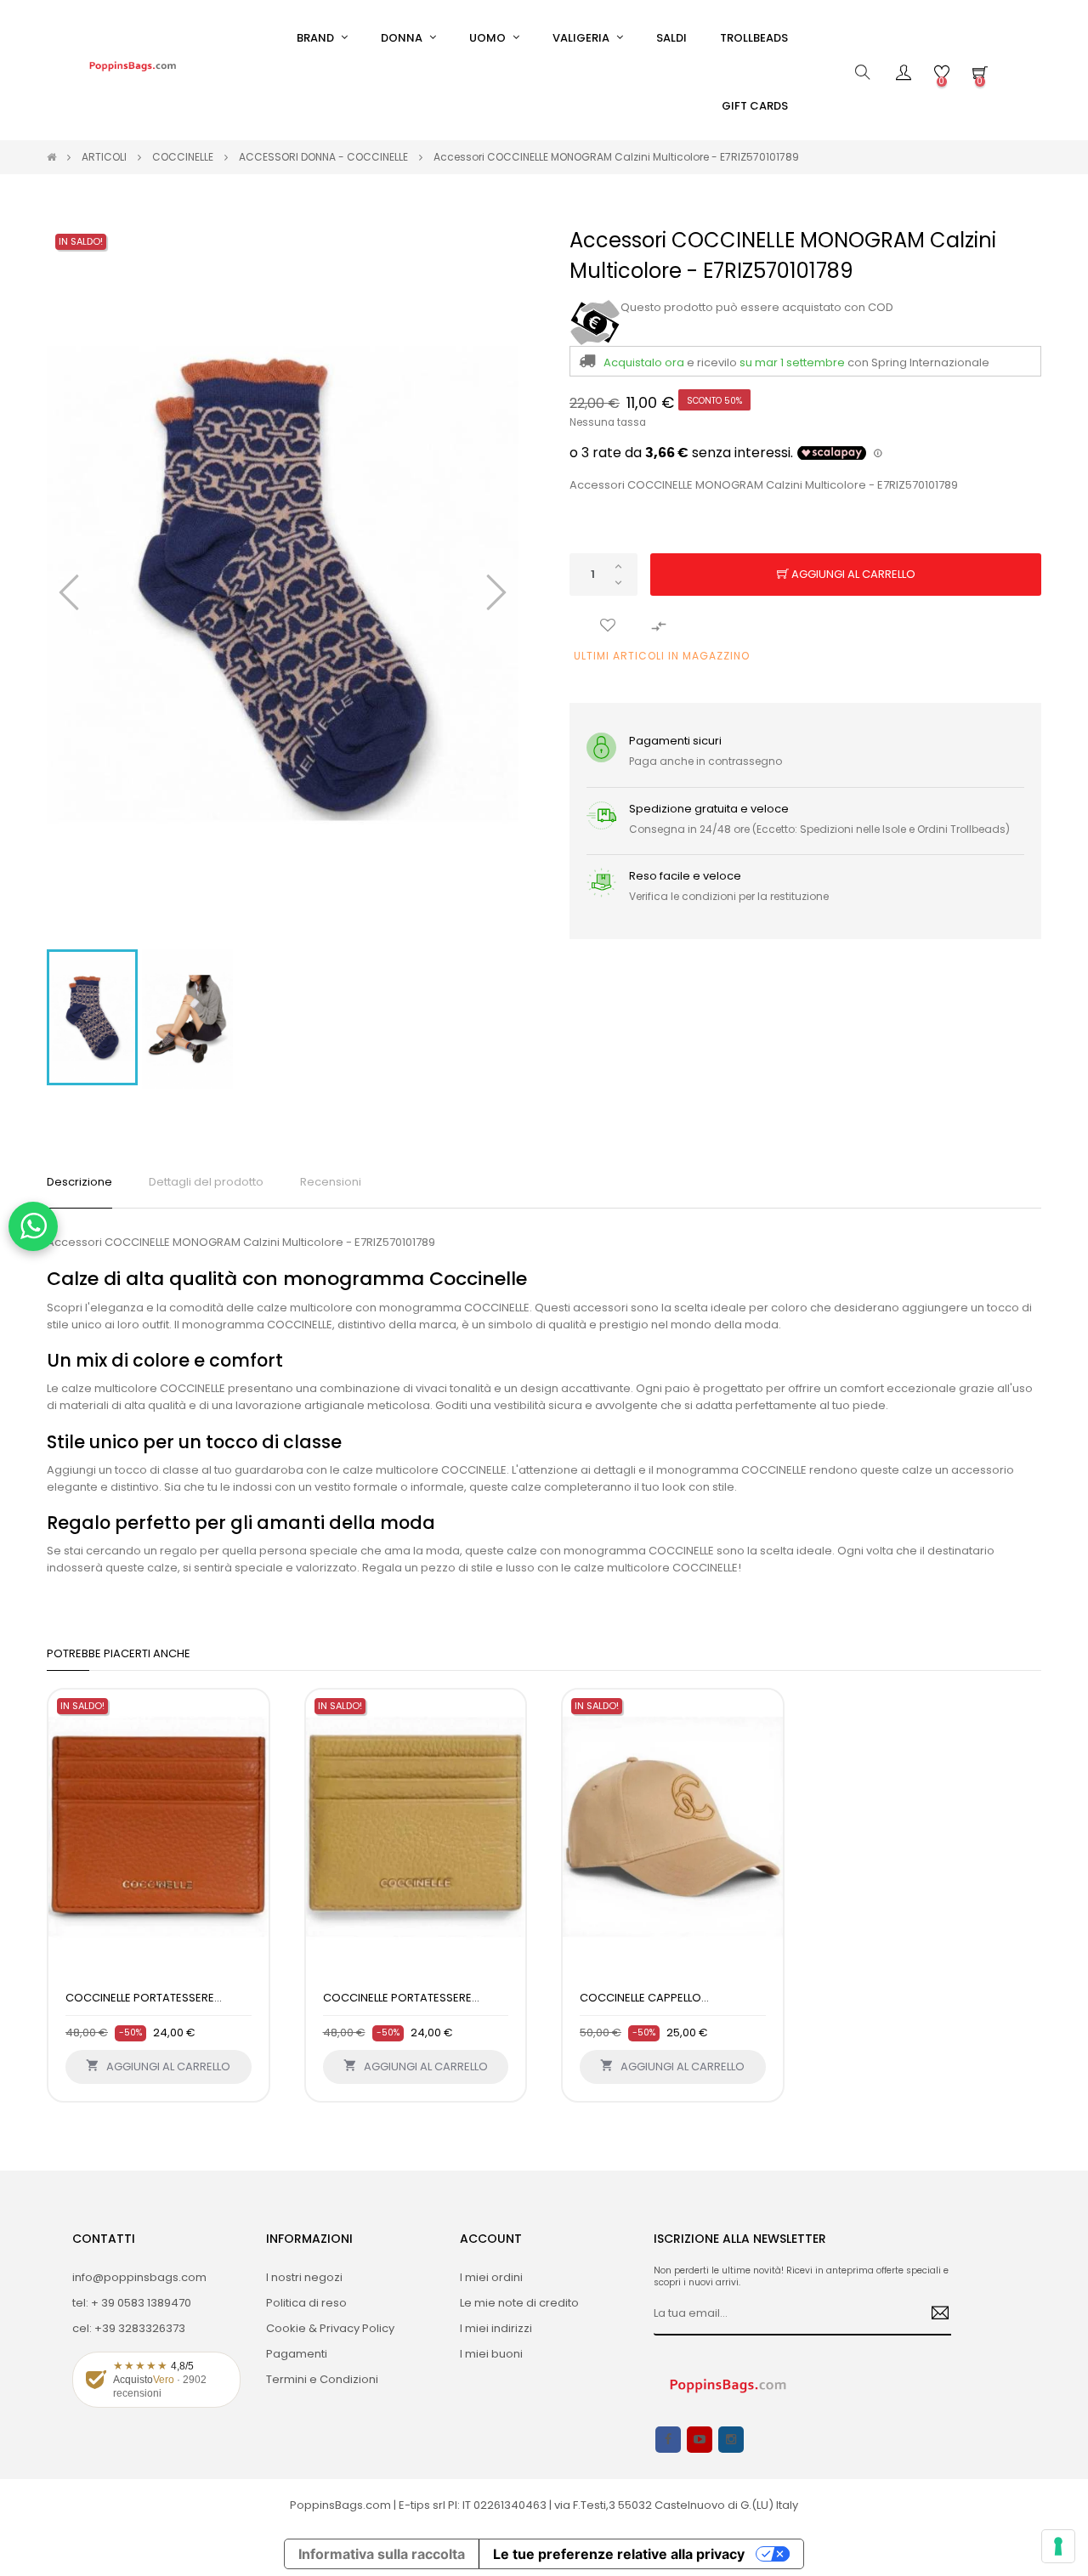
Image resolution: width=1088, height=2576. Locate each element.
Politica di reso (306, 2303)
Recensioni (331, 1182)
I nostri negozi (304, 2277)
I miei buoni (491, 2354)
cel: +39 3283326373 (129, 2328)
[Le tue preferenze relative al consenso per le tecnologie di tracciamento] (1058, 2546)
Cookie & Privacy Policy (330, 2328)
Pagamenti (297, 2354)
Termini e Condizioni (322, 2379)
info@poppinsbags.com (139, 2277)
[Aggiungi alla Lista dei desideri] (608, 626)
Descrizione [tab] (79, 1182)
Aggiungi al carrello (852, 574)
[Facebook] (668, 2440)
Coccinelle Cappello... (644, 1998)
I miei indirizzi (496, 2328)
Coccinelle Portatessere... (144, 1998)
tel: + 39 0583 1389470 (132, 2303)
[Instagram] (731, 2440)
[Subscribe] (934, 2314)
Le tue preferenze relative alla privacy (619, 2554)
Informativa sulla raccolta (382, 2554)
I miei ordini (491, 2277)
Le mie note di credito (519, 2303)
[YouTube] (700, 2440)
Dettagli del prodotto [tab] (206, 1182)
